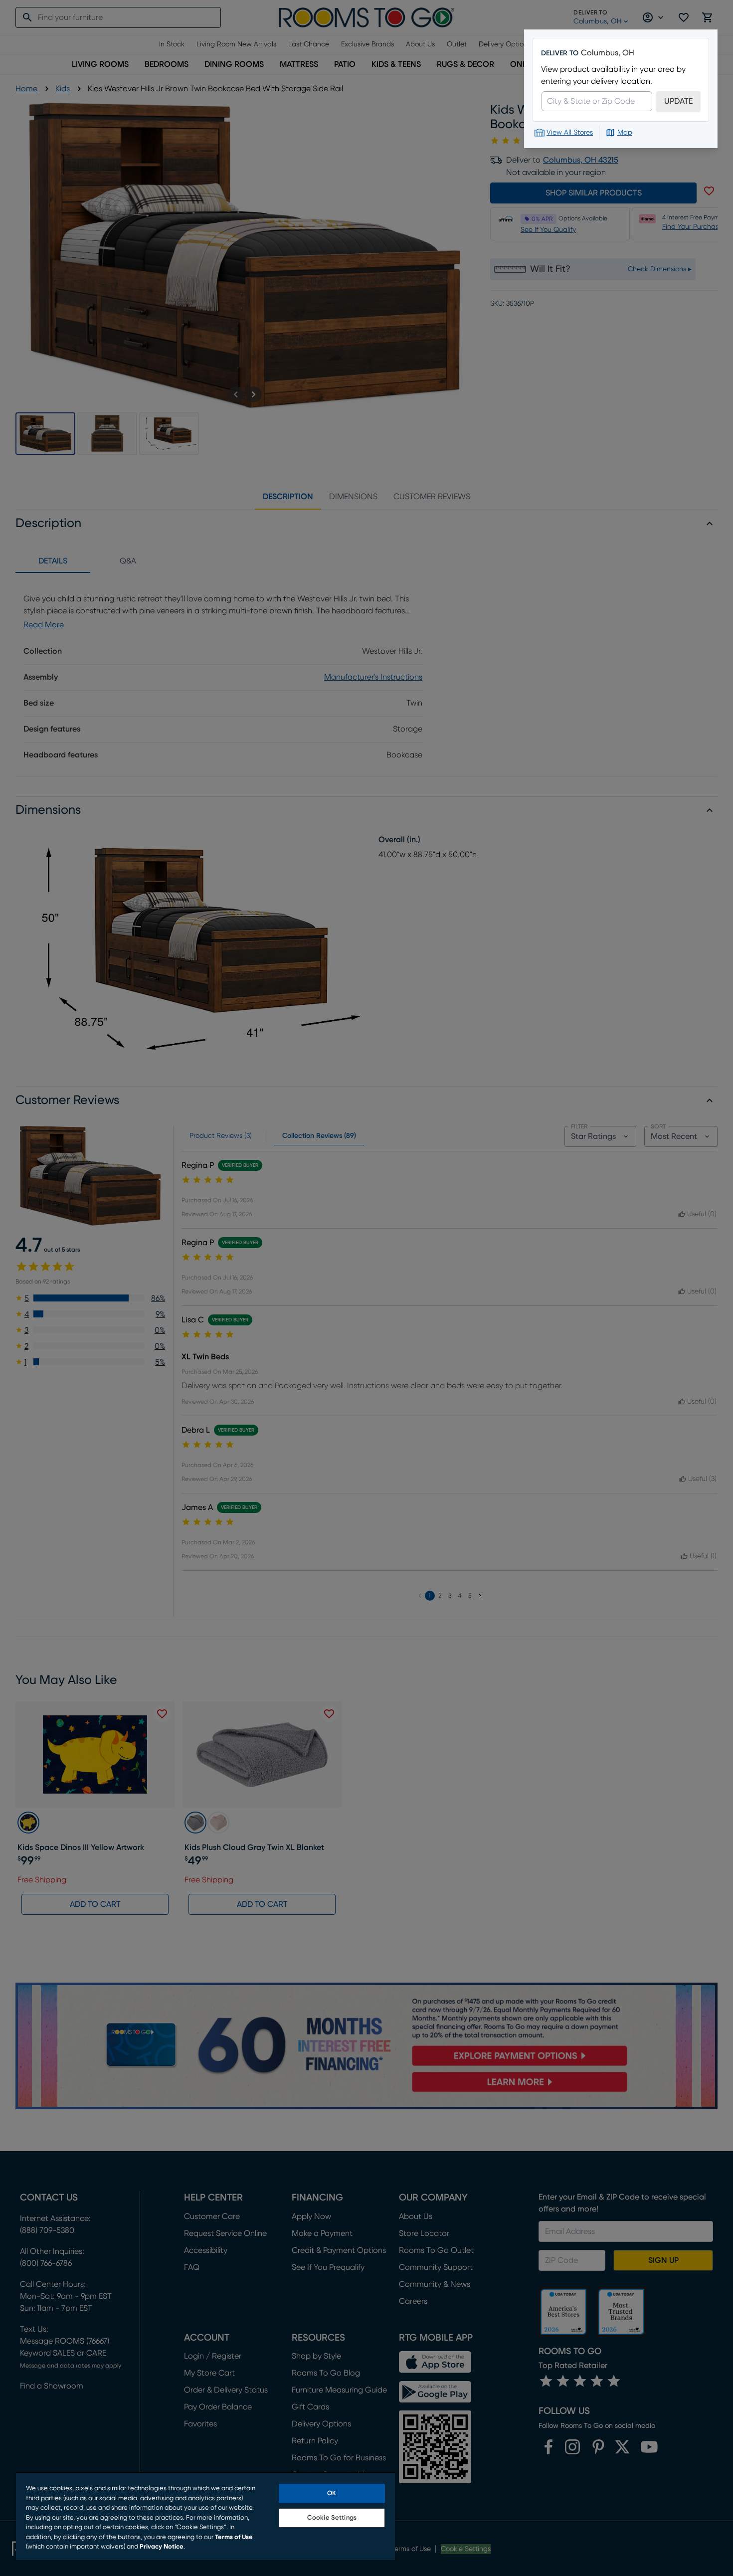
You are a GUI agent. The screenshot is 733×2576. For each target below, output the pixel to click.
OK (332, 2493)
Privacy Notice (162, 2547)
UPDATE (678, 101)
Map (625, 133)
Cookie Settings (332, 2518)
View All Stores (570, 133)
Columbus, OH (608, 53)
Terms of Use (234, 2537)
